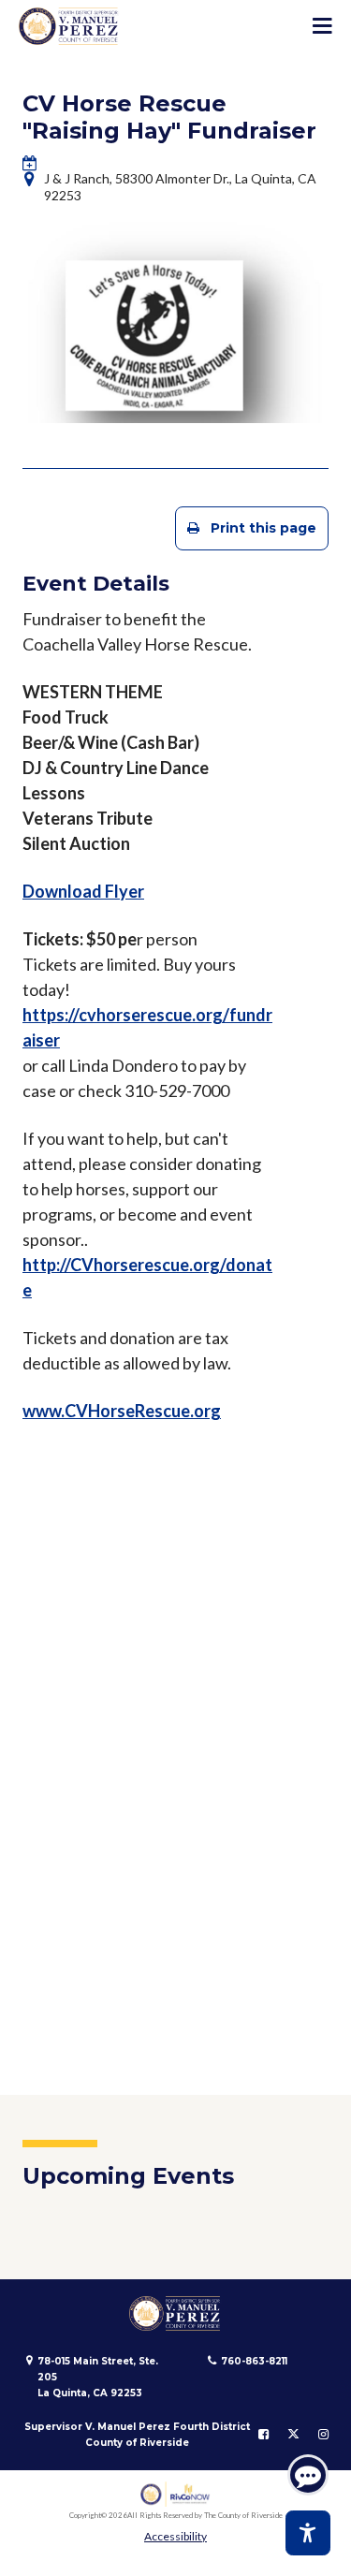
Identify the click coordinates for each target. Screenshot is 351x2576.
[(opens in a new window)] (175, 2494)
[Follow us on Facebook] (263, 2435)
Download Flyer (83, 891)
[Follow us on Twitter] (293, 2435)
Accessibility (175, 2536)
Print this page (263, 528)
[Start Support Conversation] (308, 2475)
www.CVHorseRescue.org (122, 1411)
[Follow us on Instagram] (323, 2435)
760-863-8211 (254, 2361)
